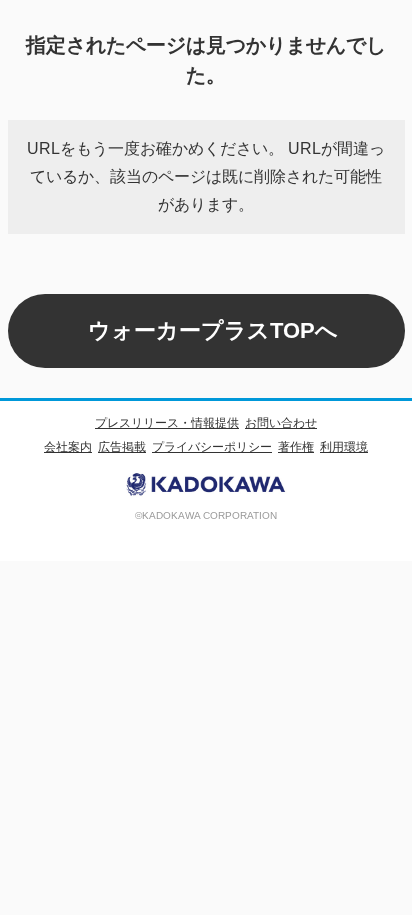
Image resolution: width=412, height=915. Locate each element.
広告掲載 (122, 447)
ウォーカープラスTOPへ (213, 330)
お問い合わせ (281, 423)
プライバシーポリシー (212, 447)
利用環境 (344, 447)
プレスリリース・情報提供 (167, 423)
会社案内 (68, 447)
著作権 (296, 447)
